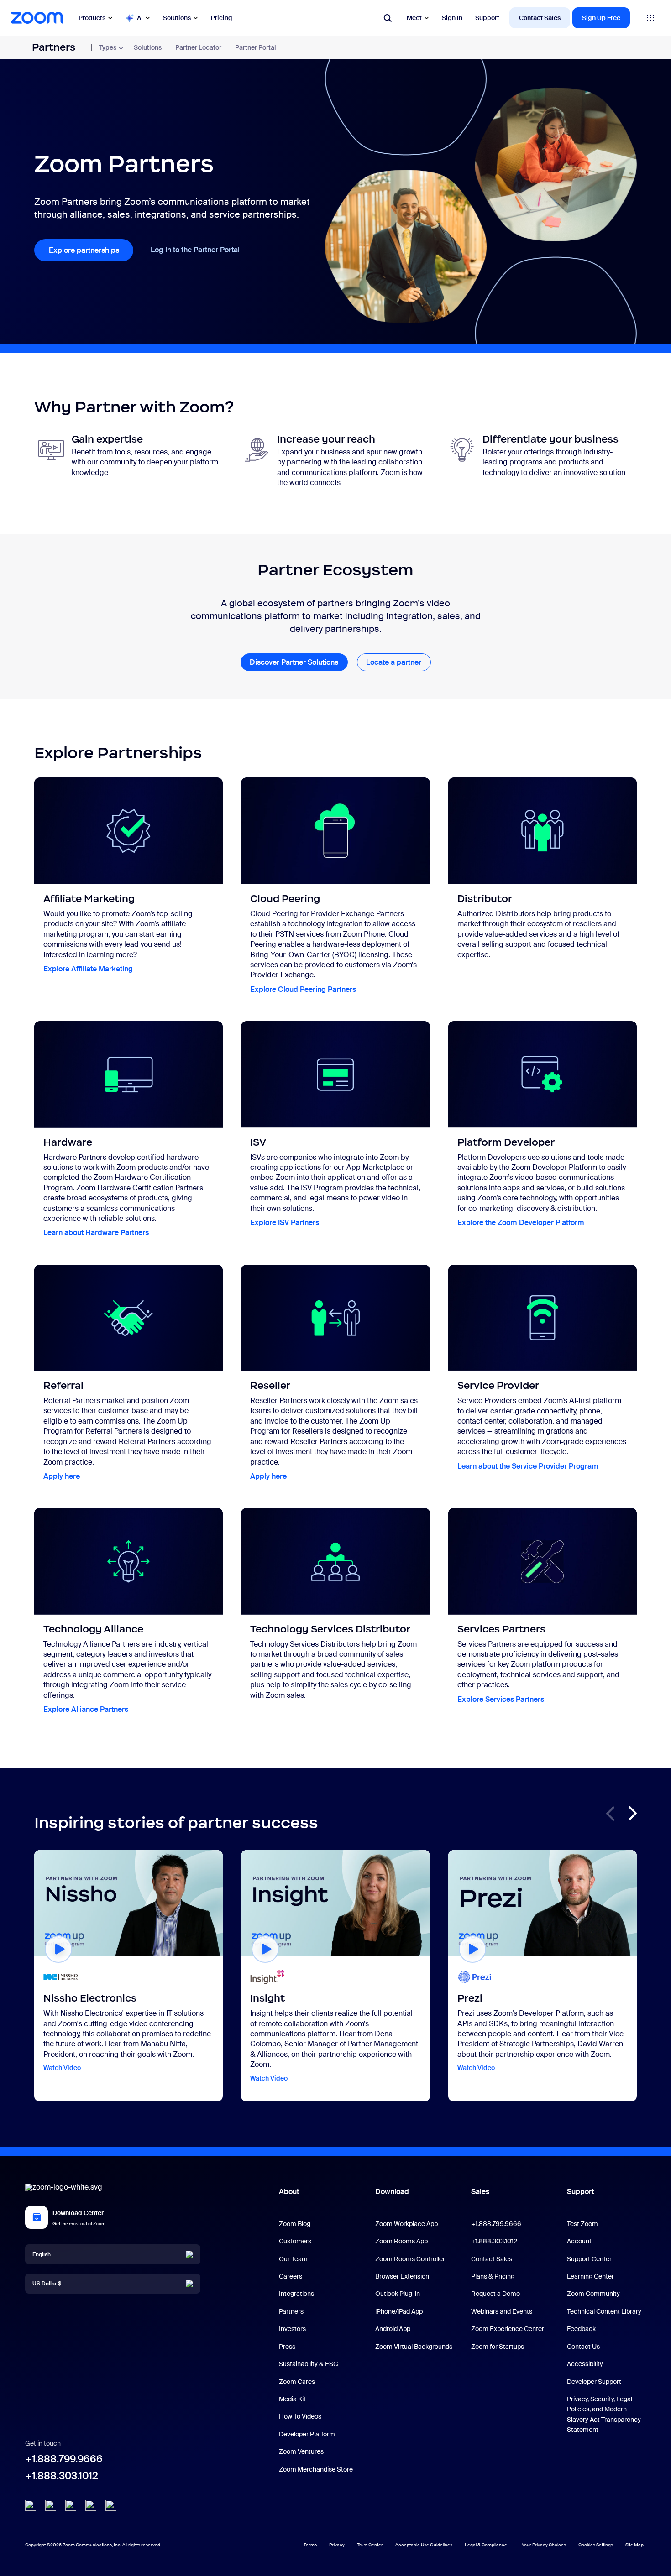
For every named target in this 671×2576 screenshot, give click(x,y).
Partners (54, 47)
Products (92, 18)
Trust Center (370, 2545)
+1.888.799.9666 (64, 2459)
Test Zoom (582, 2224)
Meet (414, 18)
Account (579, 2241)
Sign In (452, 17)
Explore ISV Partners (285, 1223)
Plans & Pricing (493, 2276)
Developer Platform (307, 2434)
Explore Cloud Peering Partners (303, 989)
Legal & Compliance (486, 2545)
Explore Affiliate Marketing (88, 969)
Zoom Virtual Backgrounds (414, 2347)
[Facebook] (91, 2508)
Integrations (296, 2294)
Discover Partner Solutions (294, 662)
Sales (480, 2192)
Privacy (337, 2545)
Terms (310, 2545)
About (289, 2192)
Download (392, 2192)
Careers (291, 2276)
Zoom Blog (295, 2224)
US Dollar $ (47, 2284)
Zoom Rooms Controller (410, 2259)
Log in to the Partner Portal (195, 250)
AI (140, 18)
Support (487, 17)
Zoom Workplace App (406, 2224)
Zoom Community (593, 2294)
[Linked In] (31, 2508)
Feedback (581, 2329)
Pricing (222, 17)
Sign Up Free (601, 17)
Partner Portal (256, 47)
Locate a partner (394, 662)
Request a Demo (495, 2294)
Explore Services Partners (501, 1699)
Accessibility (585, 2364)
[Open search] (388, 18)
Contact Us (583, 2347)
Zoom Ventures (301, 2451)
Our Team (293, 2259)
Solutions (177, 18)
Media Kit (292, 2399)
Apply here (62, 1476)
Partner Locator (198, 47)
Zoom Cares (297, 2382)
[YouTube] (71, 2508)
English (42, 2254)
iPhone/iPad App (399, 2311)
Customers (295, 2241)
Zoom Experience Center (508, 2329)
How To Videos (300, 2416)
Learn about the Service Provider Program (528, 1466)
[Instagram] (111, 2508)
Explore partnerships (84, 250)
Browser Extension (402, 2276)
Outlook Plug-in (398, 2294)
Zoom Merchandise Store (316, 2469)
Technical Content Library (604, 2311)
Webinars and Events (502, 2311)
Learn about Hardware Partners (96, 1233)
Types (108, 47)
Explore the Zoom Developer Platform (521, 1223)
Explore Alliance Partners (86, 1709)
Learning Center (590, 2276)
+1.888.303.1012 (62, 2476)
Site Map (634, 2544)
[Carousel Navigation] (632, 1814)
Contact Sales (540, 17)
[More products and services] (650, 18)
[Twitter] (51, 2508)
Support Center (589, 2259)
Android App (393, 2329)
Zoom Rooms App (401, 2241)
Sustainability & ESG (309, 2364)
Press (287, 2347)
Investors (292, 2329)
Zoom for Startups (498, 2347)
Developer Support (594, 2382)
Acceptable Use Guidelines (424, 2545)
